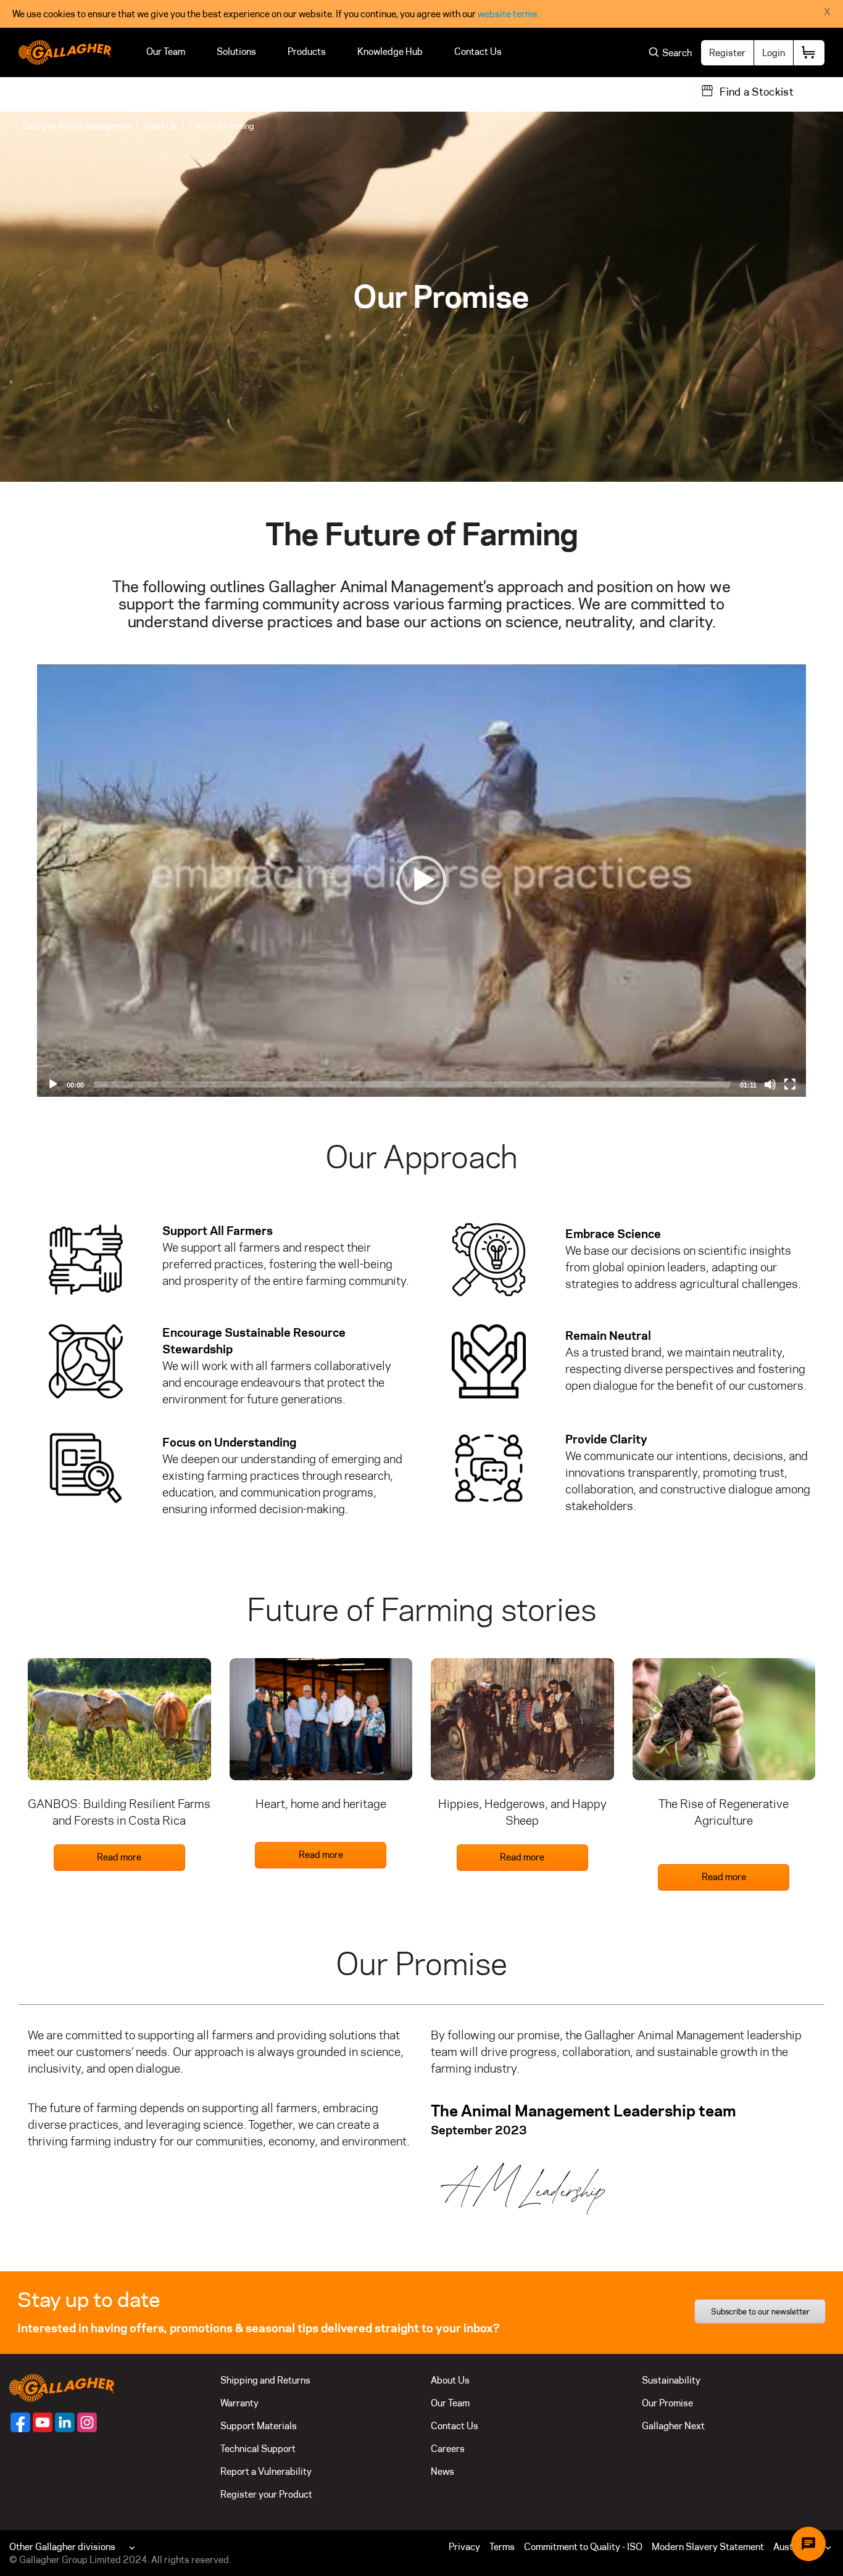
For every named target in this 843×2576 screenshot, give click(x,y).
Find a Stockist (757, 92)
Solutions (236, 52)
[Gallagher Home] (62, 2386)
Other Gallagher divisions (62, 2547)
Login (774, 53)
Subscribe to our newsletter (760, 2311)
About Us (160, 126)
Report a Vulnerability (266, 2471)
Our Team (166, 52)
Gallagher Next (673, 2426)
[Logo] (65, 52)
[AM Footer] (20, 2422)
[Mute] (770, 1084)
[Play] (421, 880)
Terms (502, 2547)
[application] (421, 881)
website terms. (509, 14)
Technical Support (258, 2449)
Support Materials (259, 2426)
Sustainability (671, 2380)
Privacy (464, 2547)
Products (307, 52)
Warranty (239, 2403)
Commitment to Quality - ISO (583, 2547)
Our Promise (667, 2403)
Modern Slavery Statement (708, 2547)
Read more (119, 1857)
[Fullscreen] (790, 1084)
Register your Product (266, 2494)
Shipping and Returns (265, 2380)
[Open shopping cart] (809, 53)
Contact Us (478, 52)
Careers (448, 2449)
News (442, 2471)
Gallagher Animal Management (77, 126)
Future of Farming (221, 126)
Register (727, 53)
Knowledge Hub (390, 52)
